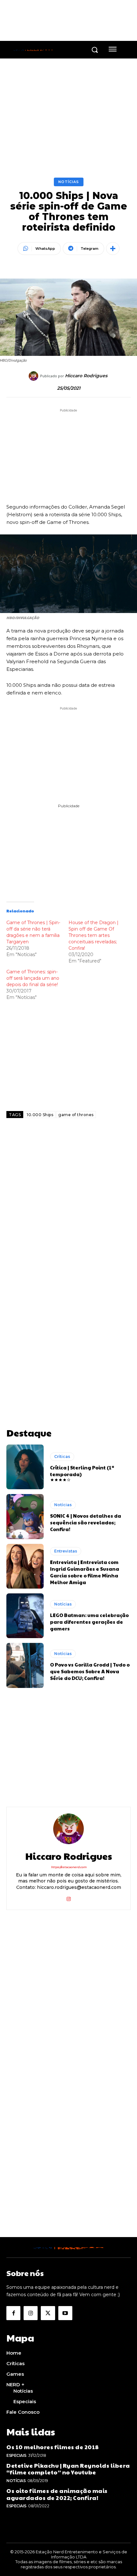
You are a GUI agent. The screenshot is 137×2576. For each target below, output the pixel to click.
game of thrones (76, 1115)
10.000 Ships (40, 1115)
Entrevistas (66, 1551)
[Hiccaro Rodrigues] (34, 376)
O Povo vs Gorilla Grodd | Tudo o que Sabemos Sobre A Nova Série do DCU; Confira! (90, 1671)
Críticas (62, 1457)
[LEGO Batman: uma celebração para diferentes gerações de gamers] (25, 1616)
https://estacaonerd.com (69, 1867)
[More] (113, 249)
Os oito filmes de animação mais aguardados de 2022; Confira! (57, 2494)
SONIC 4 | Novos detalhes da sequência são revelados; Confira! (86, 1522)
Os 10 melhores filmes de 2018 (53, 2447)
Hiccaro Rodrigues (86, 376)
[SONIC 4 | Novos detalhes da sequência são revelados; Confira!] (25, 1516)
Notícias (69, 182)
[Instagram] (69, 1898)
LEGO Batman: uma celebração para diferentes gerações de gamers (89, 1622)
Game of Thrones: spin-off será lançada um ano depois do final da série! (33, 978)
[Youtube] (65, 2313)
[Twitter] (48, 2313)
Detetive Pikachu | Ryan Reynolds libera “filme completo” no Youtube (68, 2469)
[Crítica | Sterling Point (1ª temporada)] (25, 1467)
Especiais (16, 2455)
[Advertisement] (68, 1208)
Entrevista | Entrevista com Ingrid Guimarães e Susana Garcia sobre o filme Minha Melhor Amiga (85, 1572)
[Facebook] (13, 2313)
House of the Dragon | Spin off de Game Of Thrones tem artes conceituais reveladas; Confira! (94, 935)
